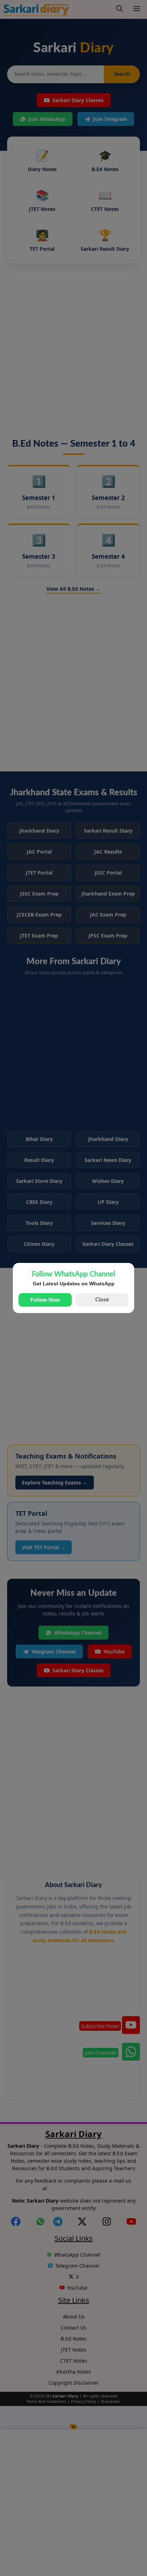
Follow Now (45, 1300)
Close (102, 1300)
